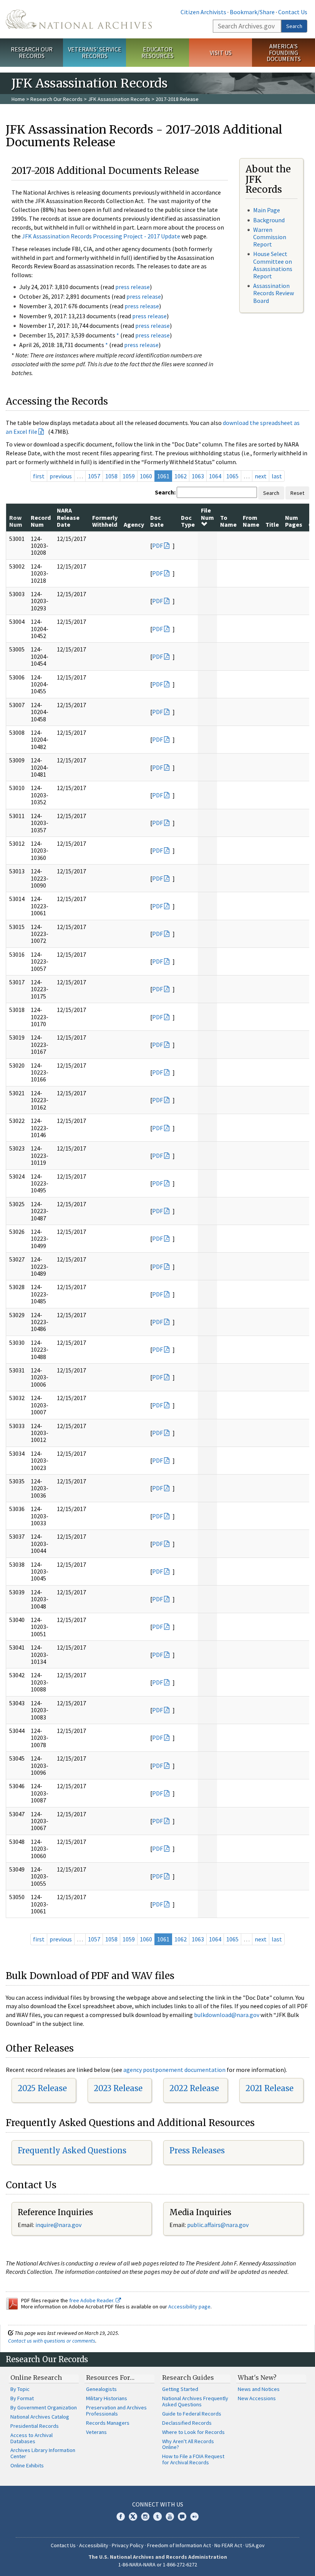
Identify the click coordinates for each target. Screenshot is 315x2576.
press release (133, 287)
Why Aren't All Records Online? (188, 2444)
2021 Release (269, 2088)
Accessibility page (189, 2306)
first (39, 476)
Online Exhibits (27, 2465)
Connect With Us (158, 2504)
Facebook (121, 2516)
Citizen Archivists (203, 12)
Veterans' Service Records (95, 52)
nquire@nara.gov (59, 2225)
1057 (94, 476)
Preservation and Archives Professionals (116, 2411)
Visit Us (221, 53)
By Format (22, 2398)
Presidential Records (35, 2426)
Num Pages (294, 521)
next (261, 476)
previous (61, 476)
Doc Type (188, 521)
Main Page (267, 210)
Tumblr (157, 2516)
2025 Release (42, 2088)
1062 (181, 476)
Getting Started (180, 2389)
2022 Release (194, 2088)
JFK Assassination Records (119, 99)
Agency (134, 524)
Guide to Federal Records (192, 2414)
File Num (207, 514)
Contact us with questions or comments (52, 2341)
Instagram (145, 2516)
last (277, 476)
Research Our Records (32, 52)
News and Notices (259, 2389)
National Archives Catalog (40, 2417)
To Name (228, 521)
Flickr (194, 2516)
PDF (157, 546)
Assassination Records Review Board (274, 293)
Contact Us (293, 12)
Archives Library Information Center (43, 2453)
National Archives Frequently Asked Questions (195, 2401)
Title (272, 524)
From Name (251, 521)
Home (18, 99)
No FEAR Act (228, 2545)
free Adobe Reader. (92, 2300)
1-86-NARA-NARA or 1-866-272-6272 (158, 2564)
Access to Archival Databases (31, 2438)
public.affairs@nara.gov (218, 2225)
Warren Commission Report (270, 237)
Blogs (182, 2516)
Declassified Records (187, 2423)
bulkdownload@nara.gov (227, 2015)
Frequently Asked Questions (72, 2150)
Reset (297, 493)
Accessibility (94, 2545)
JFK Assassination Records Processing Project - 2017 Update (101, 236)
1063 (198, 476)
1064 (215, 476)
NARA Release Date (68, 517)
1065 (232, 476)
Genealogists (101, 2389)
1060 (146, 476)
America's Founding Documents (284, 53)
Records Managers (108, 2423)
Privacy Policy (128, 2545)
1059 (129, 476)
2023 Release (118, 2088)
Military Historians (107, 2398)
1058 (111, 476)
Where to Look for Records (193, 2432)
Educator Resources (157, 52)
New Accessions (257, 2398)
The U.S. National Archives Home (79, 19)
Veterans (96, 2432)
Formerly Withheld (105, 521)
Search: (165, 492)
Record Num (41, 521)
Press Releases (197, 2150)
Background (269, 220)
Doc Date (157, 521)
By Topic (20, 2389)
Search (294, 26)
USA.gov (255, 2545)
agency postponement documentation (174, 2070)
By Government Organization (44, 2407)
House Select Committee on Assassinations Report (273, 265)
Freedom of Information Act (179, 2545)
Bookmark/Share (252, 12)
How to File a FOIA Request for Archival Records (193, 2459)
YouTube (170, 2516)
